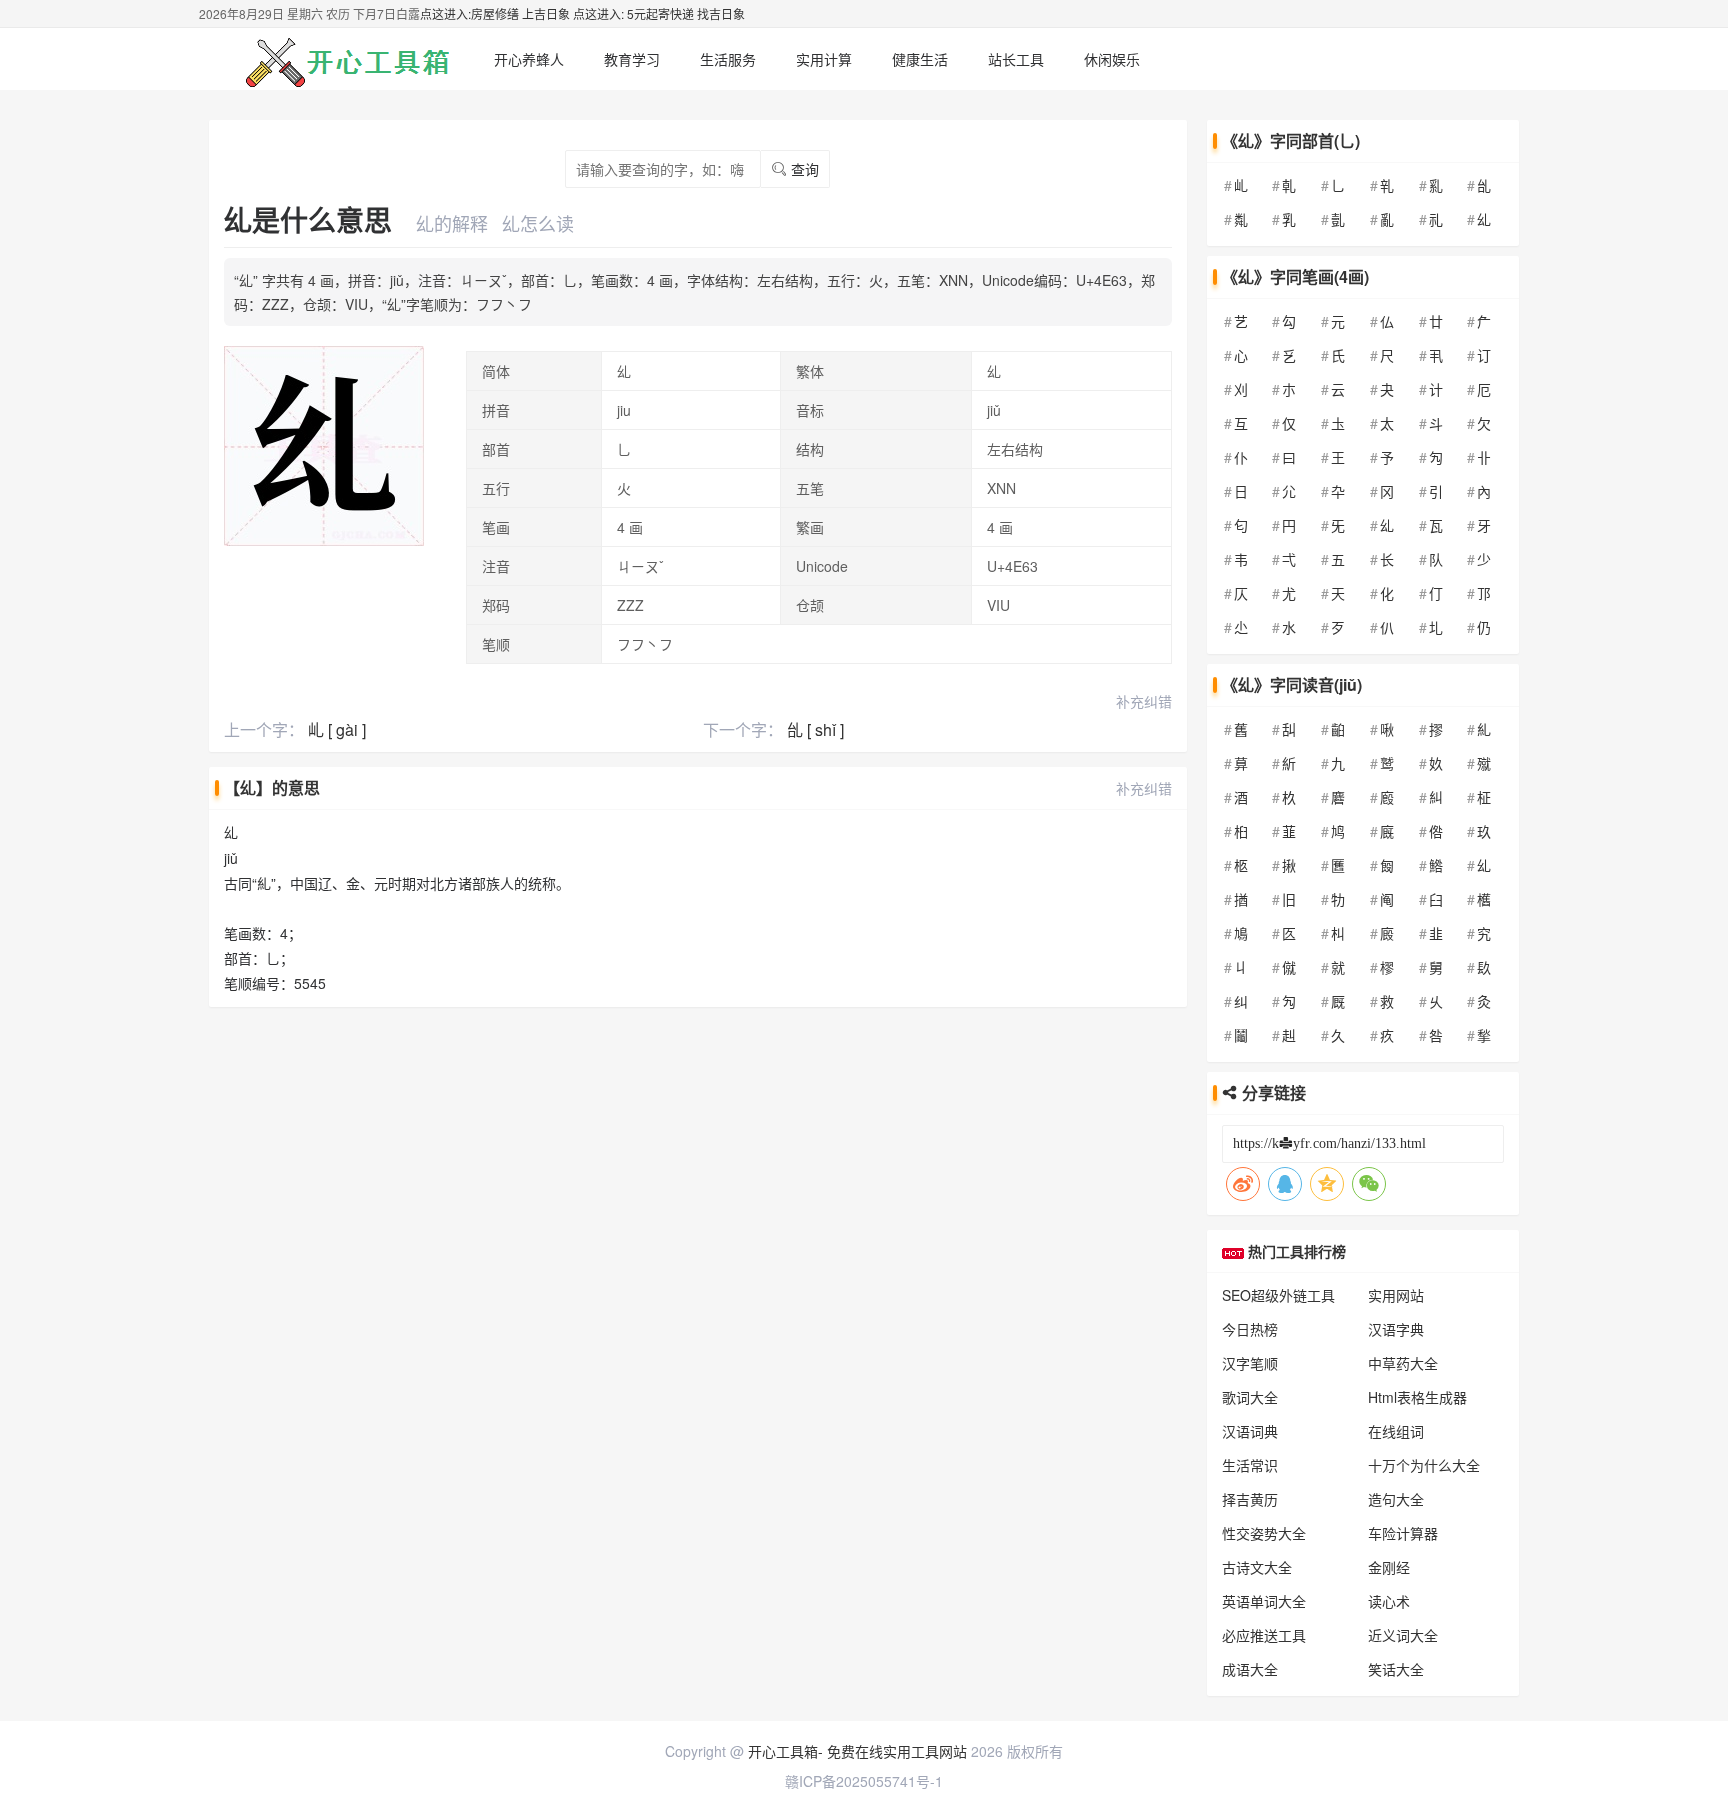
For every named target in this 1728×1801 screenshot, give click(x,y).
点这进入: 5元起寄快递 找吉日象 (659, 13)
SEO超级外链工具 (1278, 1295)
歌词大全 (1250, 1397)
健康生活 (920, 59)
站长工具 (1016, 59)
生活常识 (1250, 1465)
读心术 (1389, 1601)
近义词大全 (1403, 1635)
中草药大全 (1403, 1363)
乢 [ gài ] (337, 729)
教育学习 (632, 59)
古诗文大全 (1257, 1567)
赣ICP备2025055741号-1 (864, 1781)
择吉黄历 (1250, 1499)
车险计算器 (1403, 1533)
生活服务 (728, 59)
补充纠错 (1144, 701)
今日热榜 (1250, 1329)
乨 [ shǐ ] (815, 729)
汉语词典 (1250, 1431)
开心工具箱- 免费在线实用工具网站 (857, 1751)
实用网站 (1396, 1295)
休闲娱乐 (1112, 59)
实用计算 (824, 59)
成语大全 (1250, 1669)
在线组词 (1396, 1431)
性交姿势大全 (1264, 1533)
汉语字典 (1396, 1329)
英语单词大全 (1264, 1601)
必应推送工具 (1264, 1635)
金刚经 (1389, 1567)
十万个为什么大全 (1424, 1465)
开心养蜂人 (529, 59)
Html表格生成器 (1417, 1397)
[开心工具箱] (344, 59)
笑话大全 (1396, 1669)
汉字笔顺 (1250, 1363)
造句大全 (1396, 1499)
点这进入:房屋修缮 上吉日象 (495, 13)
